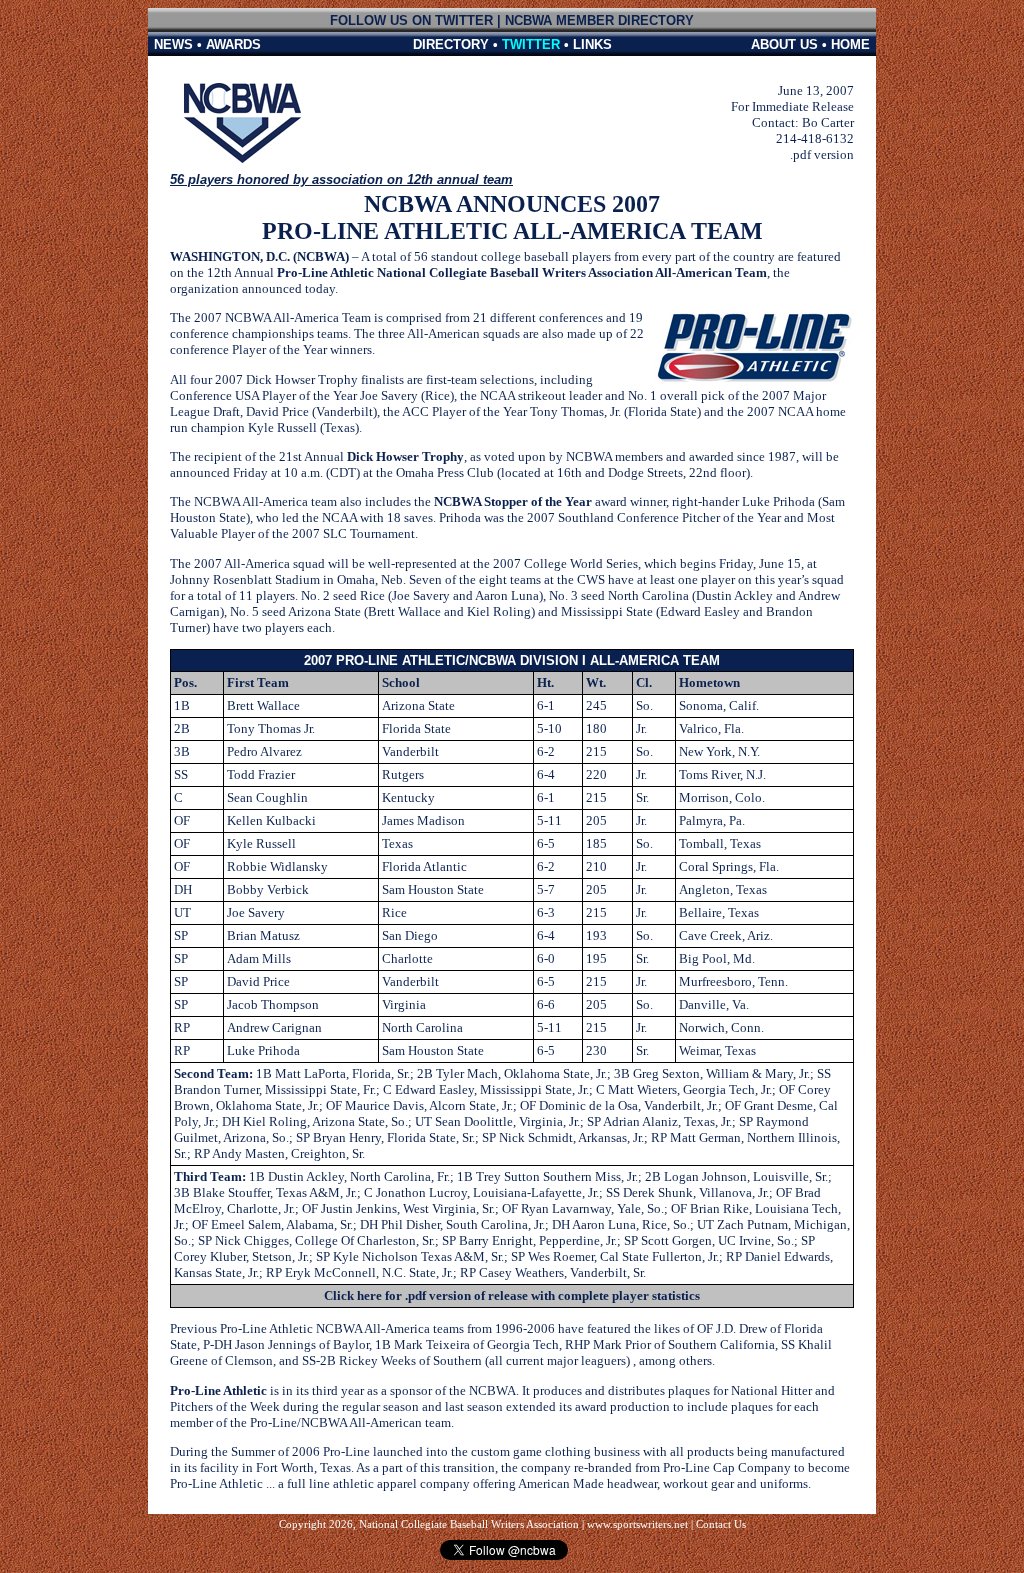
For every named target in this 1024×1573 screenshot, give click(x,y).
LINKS (592, 44)
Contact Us (721, 1524)
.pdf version (822, 154)
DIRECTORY (451, 44)
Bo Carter (828, 122)
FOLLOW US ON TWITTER (411, 20)
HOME (850, 44)
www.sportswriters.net (637, 1524)
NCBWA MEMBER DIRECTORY (599, 20)
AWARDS (233, 44)
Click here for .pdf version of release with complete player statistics (512, 1295)
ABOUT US (784, 44)
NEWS (173, 44)
